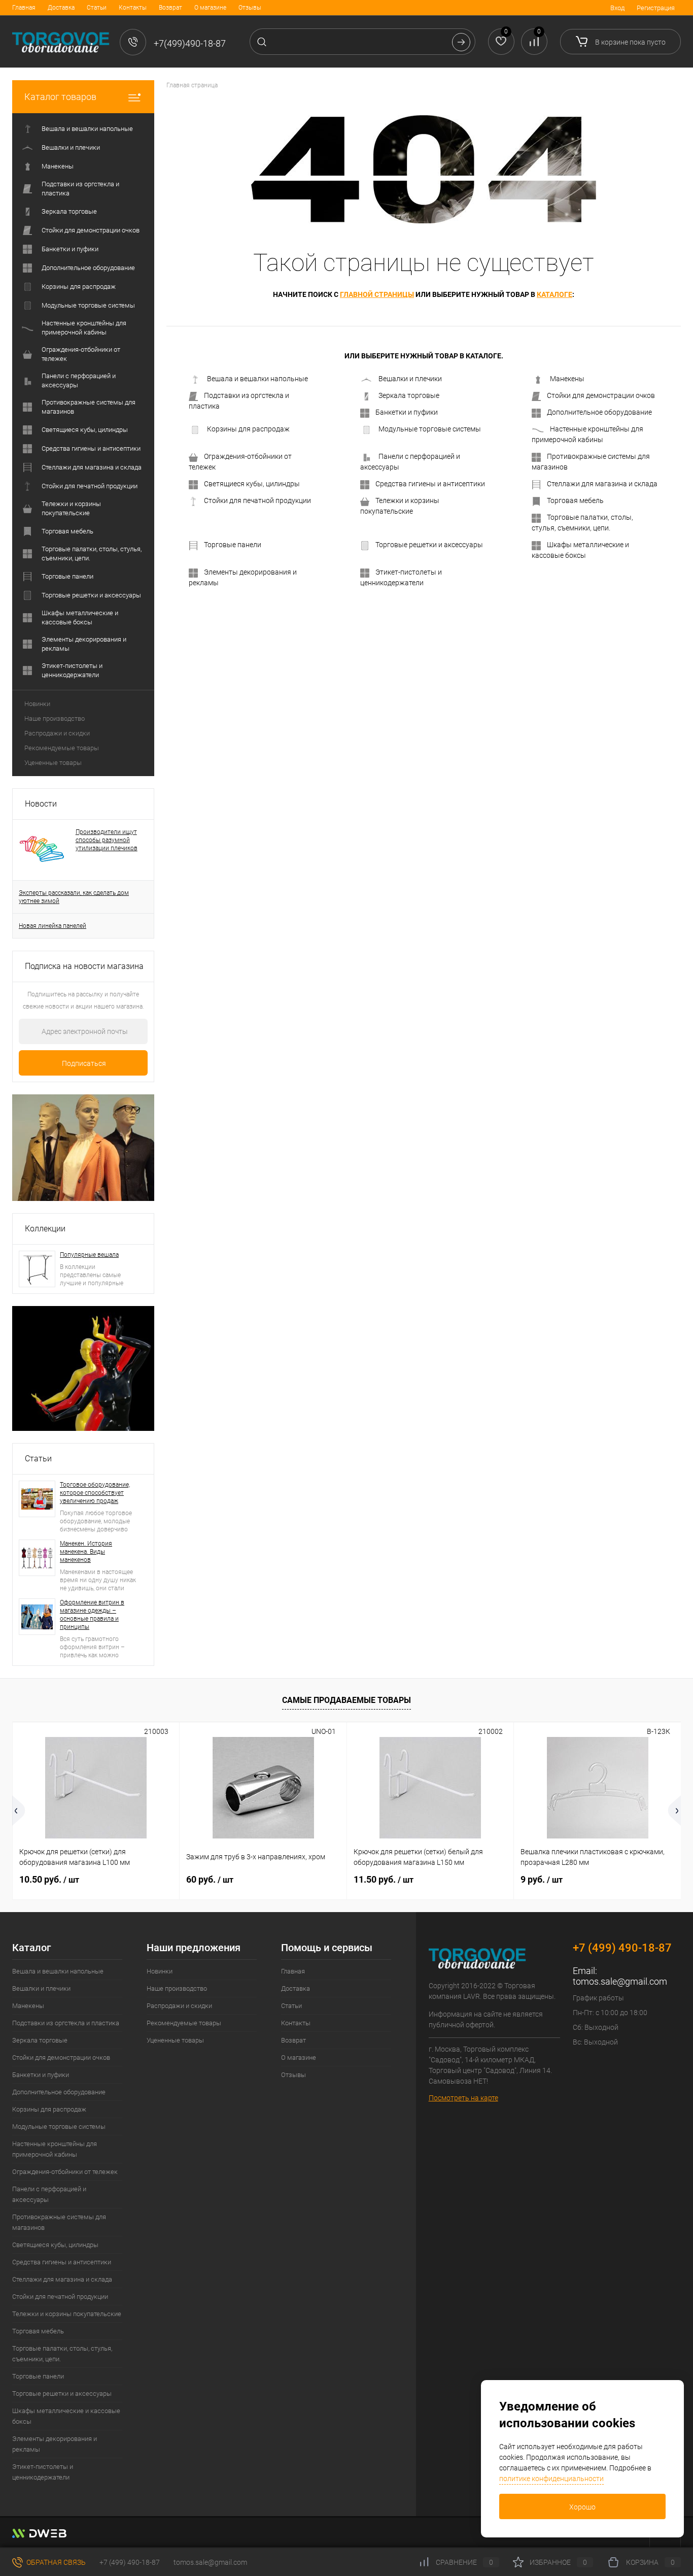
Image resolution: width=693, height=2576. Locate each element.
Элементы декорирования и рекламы (243, 577)
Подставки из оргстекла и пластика (239, 401)
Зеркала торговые (409, 395)
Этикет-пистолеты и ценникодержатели (401, 577)
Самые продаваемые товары (346, 1700)
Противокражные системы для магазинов (591, 462)
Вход (617, 8)
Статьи (97, 8)
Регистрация (656, 8)
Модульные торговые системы (430, 429)
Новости (41, 804)
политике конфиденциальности (551, 2479)
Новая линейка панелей (53, 926)
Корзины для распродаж (248, 429)
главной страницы (377, 294)
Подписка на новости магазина (84, 966)
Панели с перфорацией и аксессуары (410, 462)
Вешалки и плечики (410, 379)
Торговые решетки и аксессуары (429, 545)
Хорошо (582, 2507)
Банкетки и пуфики (407, 412)
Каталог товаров (60, 97)
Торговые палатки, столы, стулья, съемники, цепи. (582, 523)
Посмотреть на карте (463, 2098)
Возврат (170, 8)
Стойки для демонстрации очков (601, 395)
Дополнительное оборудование (599, 412)
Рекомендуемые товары (62, 748)
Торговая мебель (575, 500)
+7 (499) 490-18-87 (130, 2562)
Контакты (133, 8)
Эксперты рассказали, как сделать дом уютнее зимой (74, 897)
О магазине (210, 8)
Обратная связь (55, 2562)
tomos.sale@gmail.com (620, 1981)
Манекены (567, 379)
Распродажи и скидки (57, 733)
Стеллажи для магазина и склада (602, 484)
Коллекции (45, 1229)
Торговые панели (233, 545)
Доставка (61, 8)
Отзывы (250, 8)
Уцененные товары (53, 763)
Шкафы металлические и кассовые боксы (580, 550)
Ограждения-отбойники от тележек (240, 462)
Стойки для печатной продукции (257, 500)
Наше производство (55, 718)
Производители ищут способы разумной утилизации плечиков (107, 840)
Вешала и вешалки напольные (257, 379)
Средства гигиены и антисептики (430, 484)
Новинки (37, 704)
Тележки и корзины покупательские (400, 506)
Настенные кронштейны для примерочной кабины (587, 434)
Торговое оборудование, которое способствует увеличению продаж (95, 1493)
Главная (24, 8)
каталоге (555, 294)
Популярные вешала (89, 1255)
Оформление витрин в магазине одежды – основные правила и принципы (92, 1615)
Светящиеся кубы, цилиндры (252, 484)
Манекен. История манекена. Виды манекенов (86, 1552)
